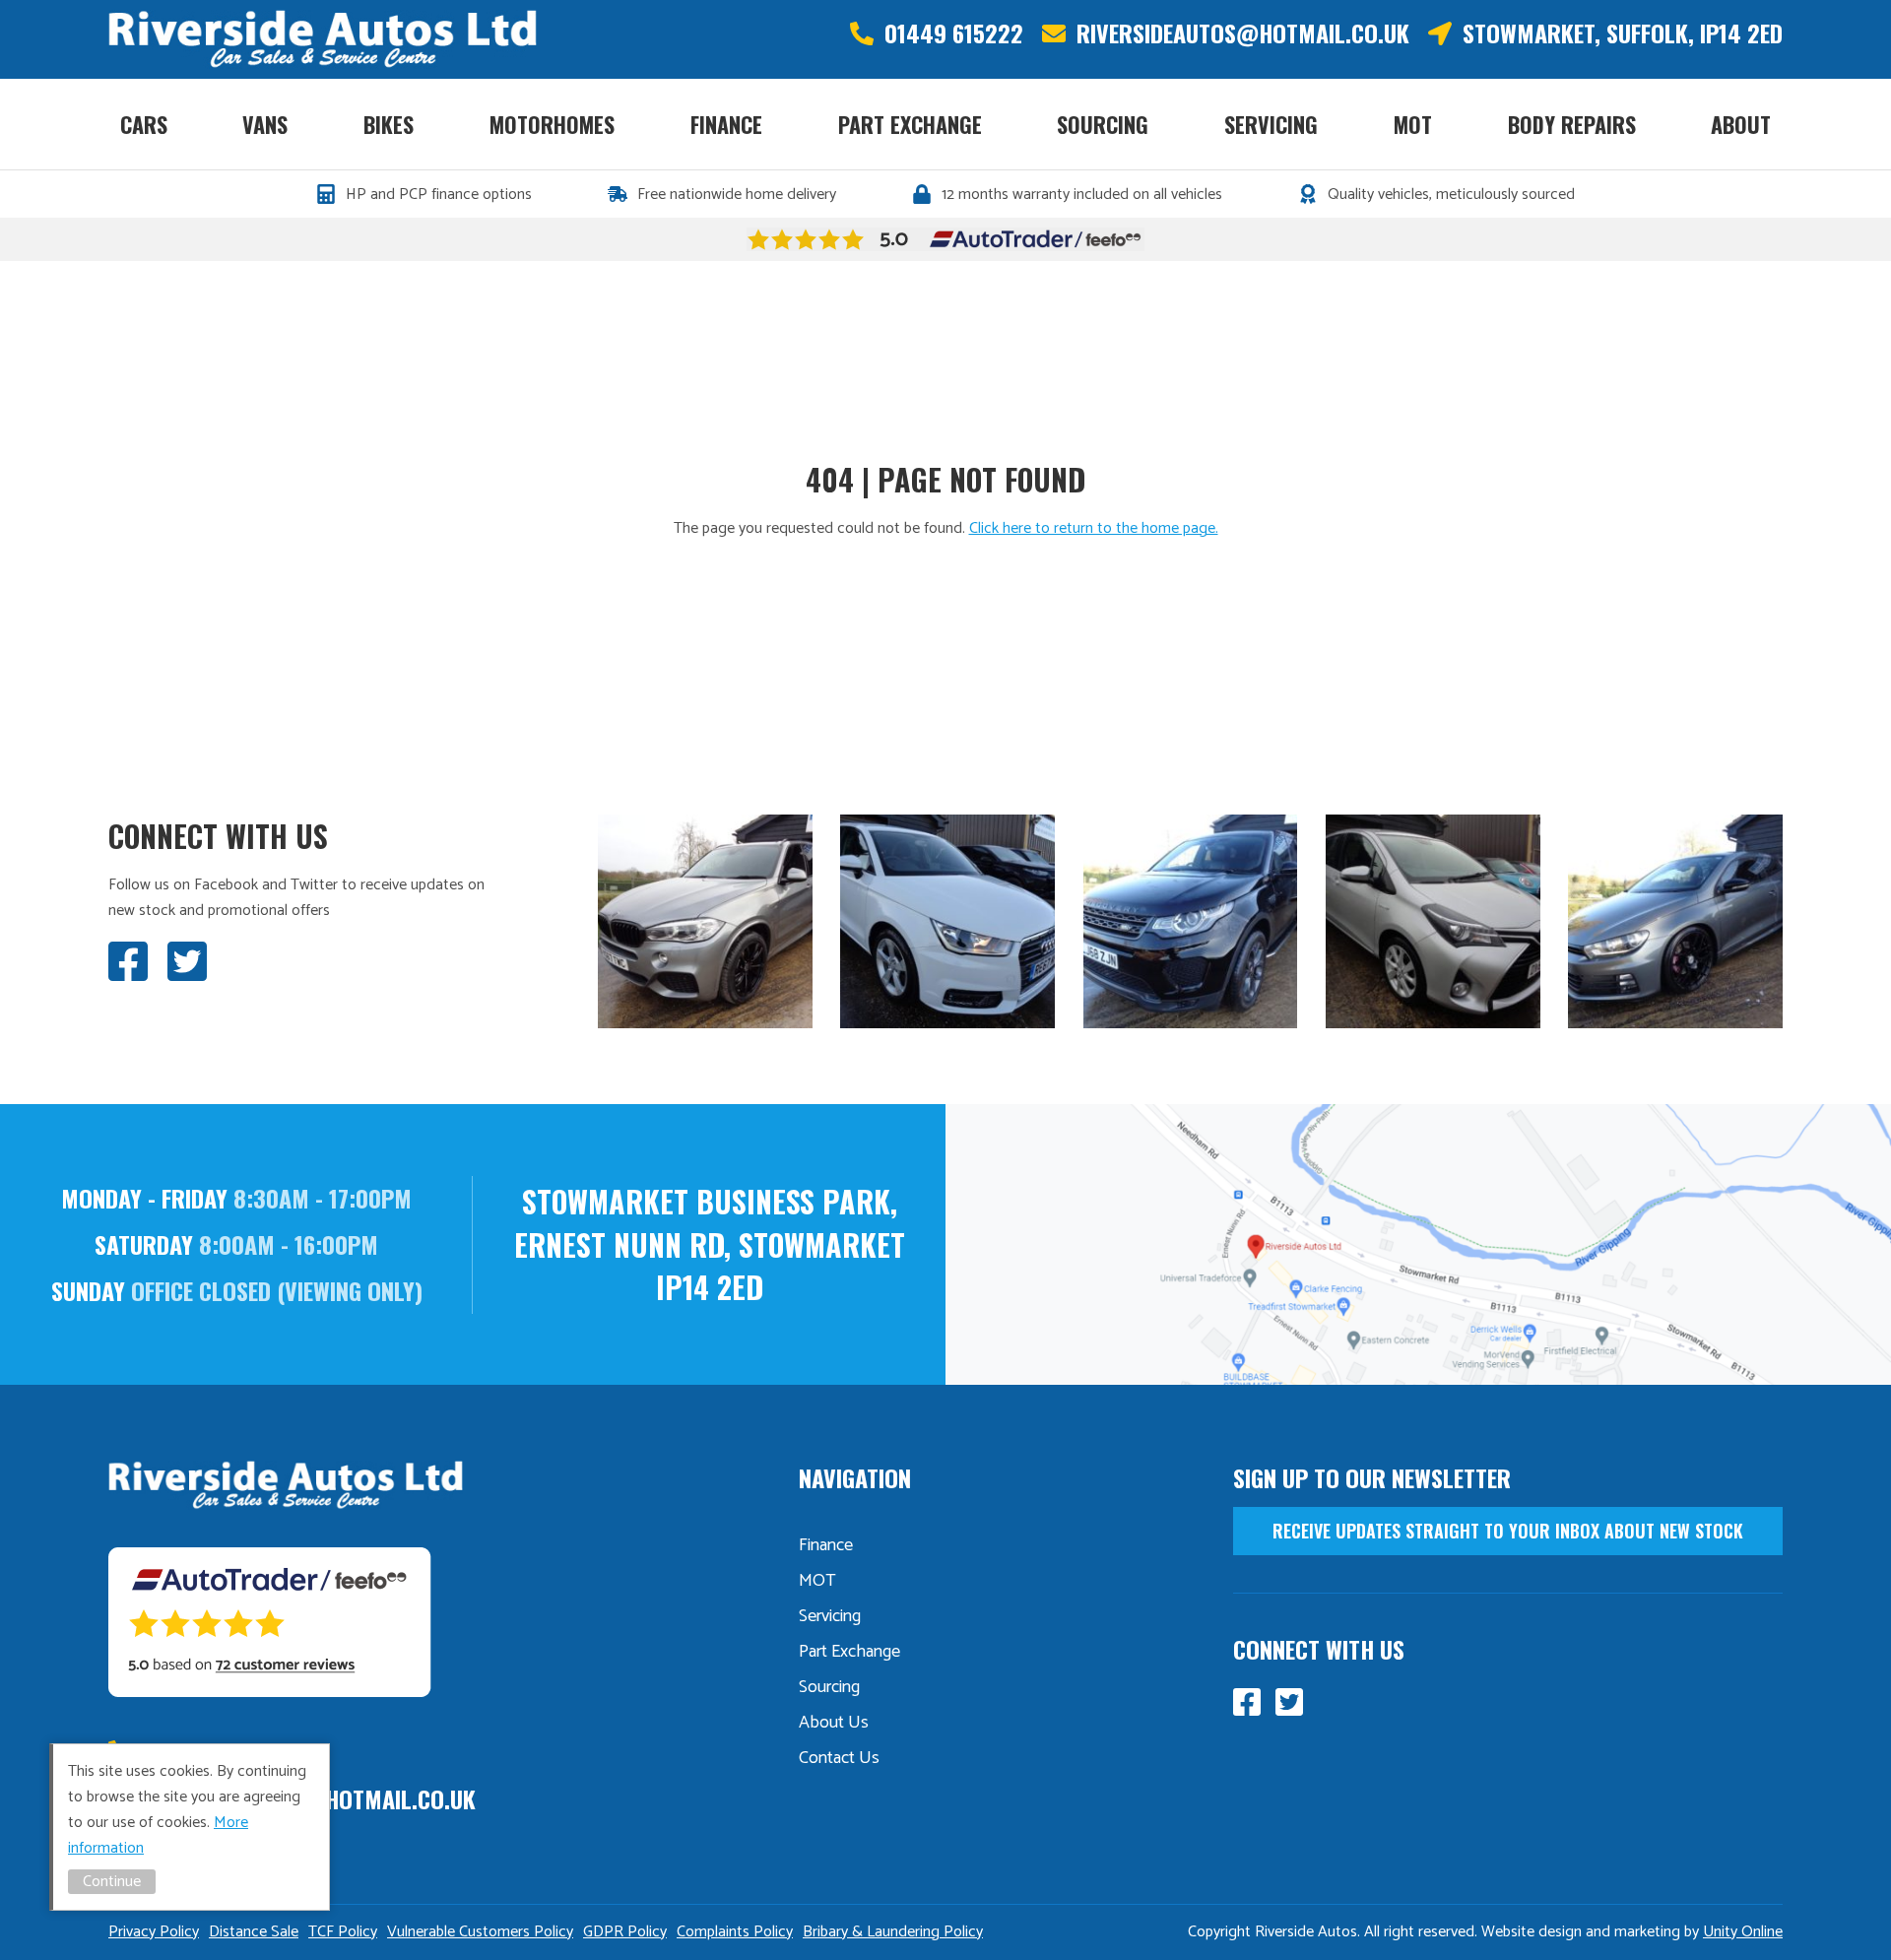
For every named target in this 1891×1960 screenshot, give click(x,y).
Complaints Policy (735, 1932)
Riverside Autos (323, 39)
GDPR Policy (625, 1932)
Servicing (1271, 124)
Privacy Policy (154, 1932)
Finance (726, 124)
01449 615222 (954, 33)
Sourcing (1103, 124)
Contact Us (839, 1758)
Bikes (389, 124)
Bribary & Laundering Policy (893, 1932)
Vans (265, 124)
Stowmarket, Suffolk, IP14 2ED (1623, 33)
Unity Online (1743, 1932)
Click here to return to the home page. (1094, 528)
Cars (144, 124)
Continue (112, 1882)
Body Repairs (1572, 124)
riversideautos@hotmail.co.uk (1243, 33)
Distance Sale (254, 1932)
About (1741, 124)
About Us (834, 1723)
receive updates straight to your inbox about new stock (1508, 1531)
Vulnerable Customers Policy (480, 1932)
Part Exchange (910, 124)
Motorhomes (552, 124)
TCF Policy (343, 1932)
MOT (1413, 124)
